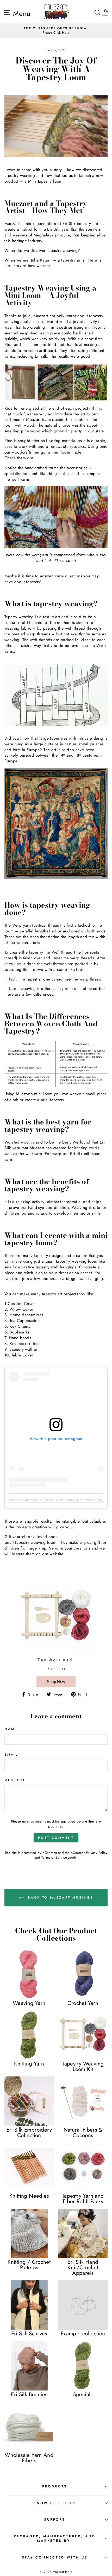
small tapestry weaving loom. (31, 1542)
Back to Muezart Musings (60, 1898)
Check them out (19, 458)
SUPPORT (55, 2520)
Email (11, 1755)
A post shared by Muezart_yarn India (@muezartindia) (56, 1500)
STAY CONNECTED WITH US (55, 2557)
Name (11, 1729)
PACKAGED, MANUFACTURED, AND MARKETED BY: (55, 2539)
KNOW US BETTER (55, 2503)
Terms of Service (54, 1857)
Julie (27, 316)
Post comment (56, 1838)
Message (15, 1780)
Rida (9, 345)
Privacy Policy (97, 1853)
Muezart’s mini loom (34, 1094)
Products (55, 2486)
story (16, 266)
